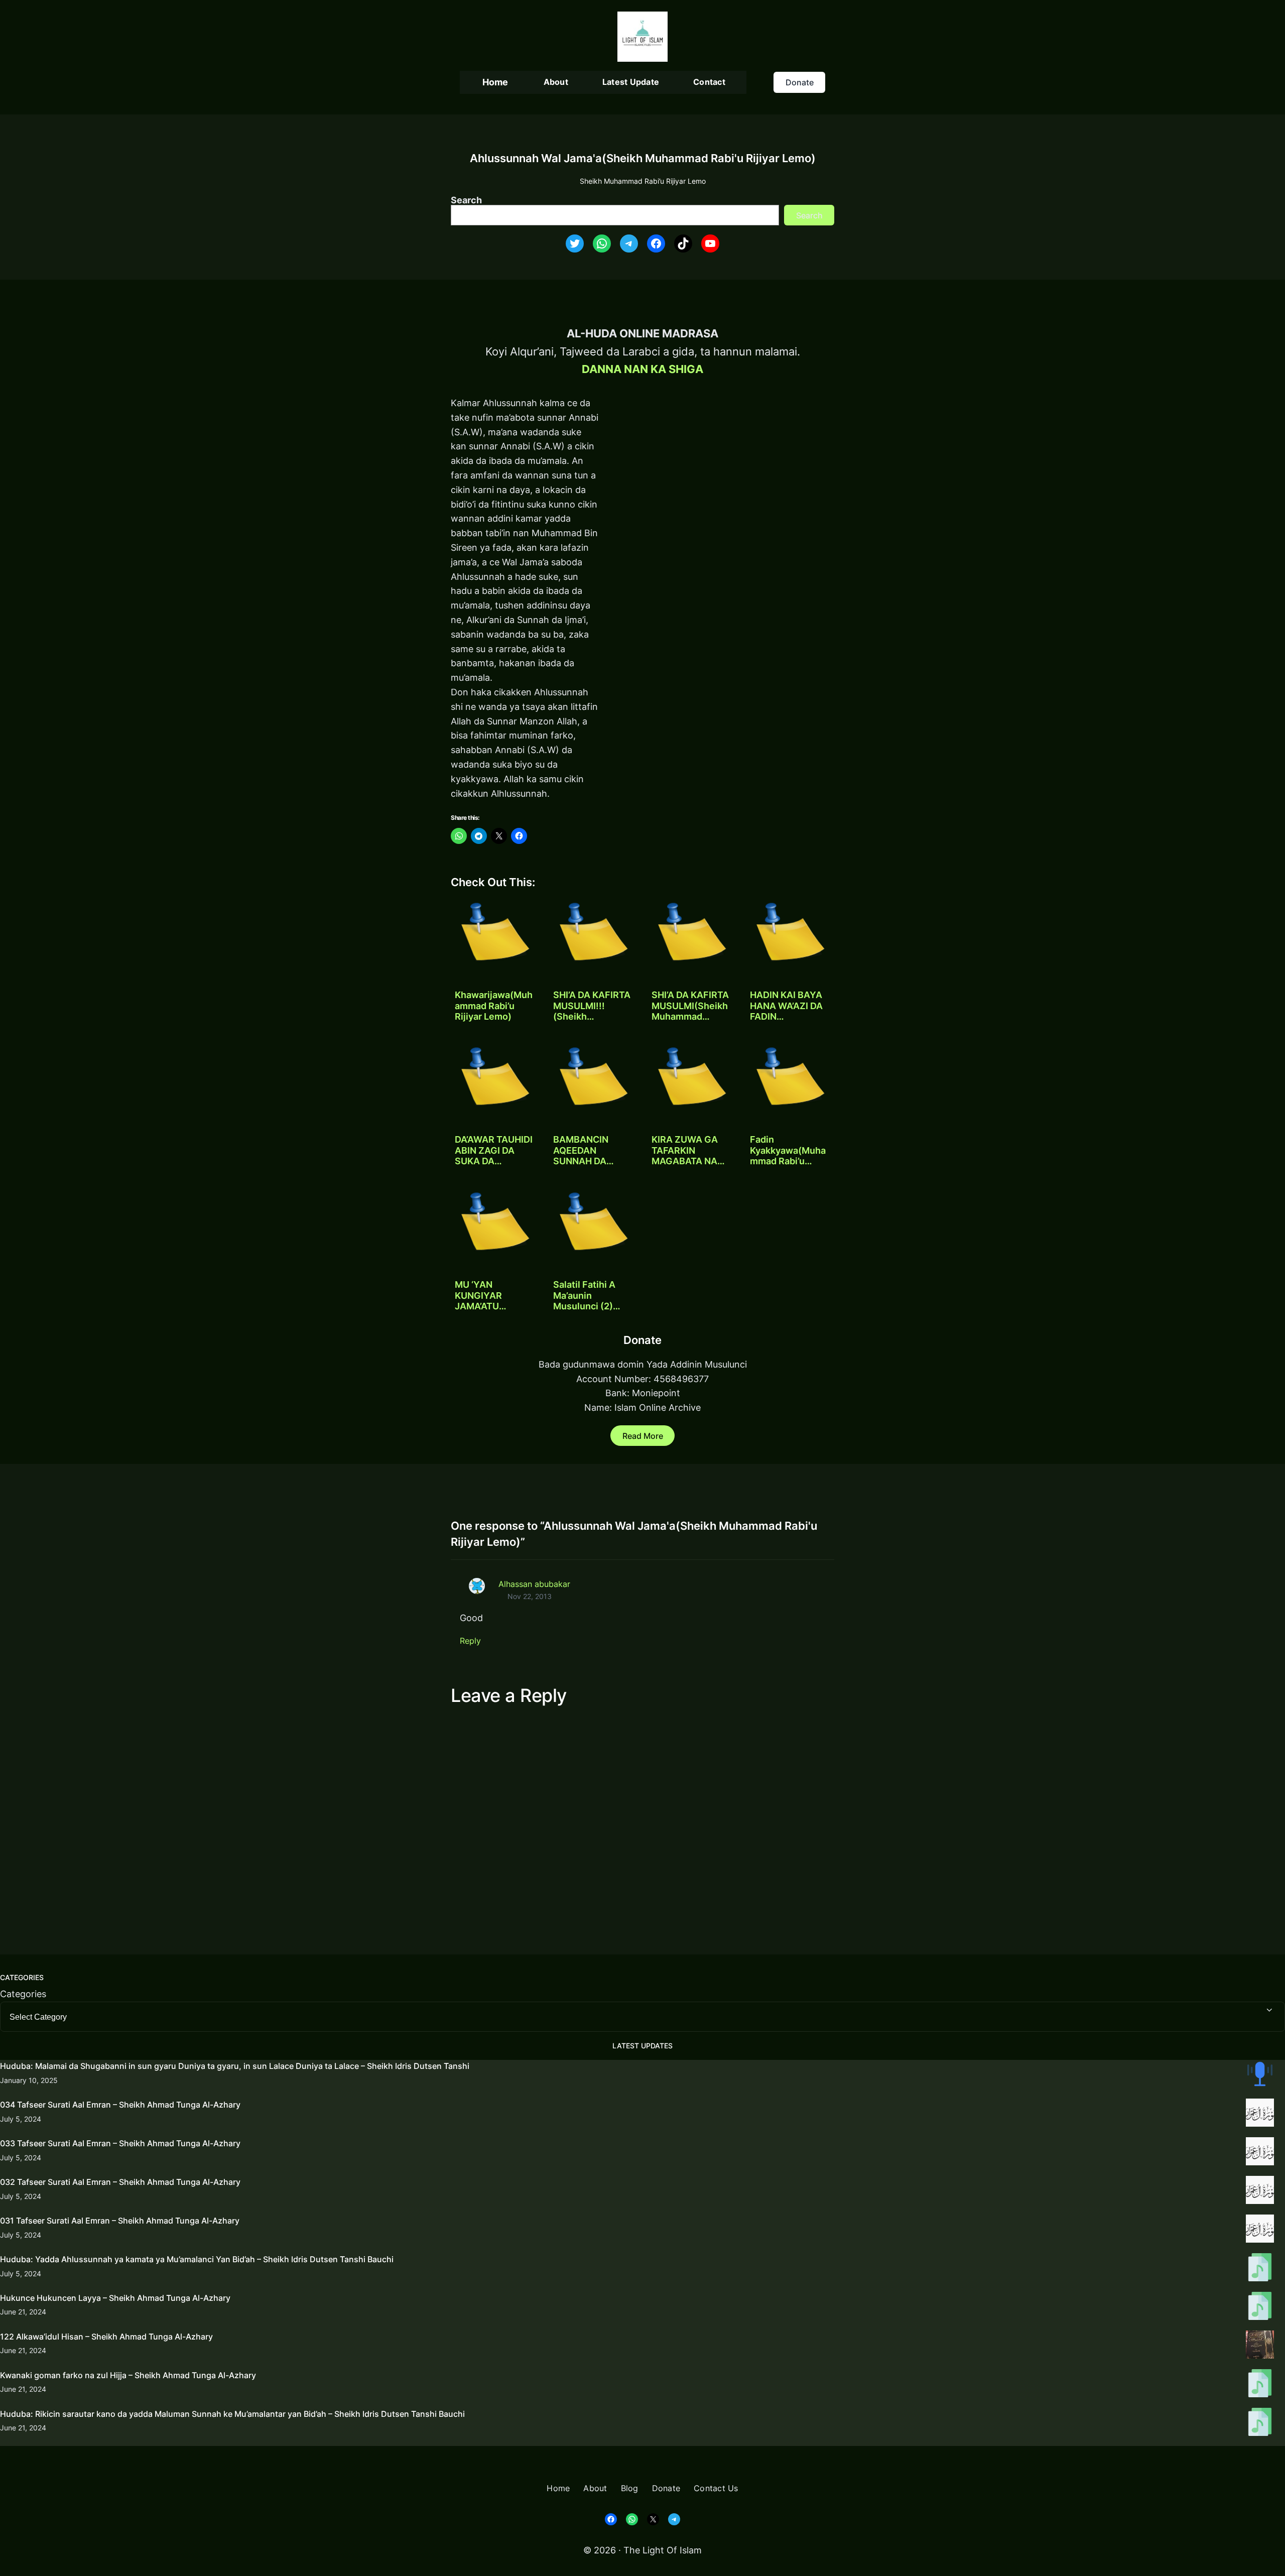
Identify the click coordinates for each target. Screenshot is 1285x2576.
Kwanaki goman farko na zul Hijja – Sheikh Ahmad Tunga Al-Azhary (128, 2375)
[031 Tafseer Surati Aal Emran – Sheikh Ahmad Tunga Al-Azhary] (1260, 2231)
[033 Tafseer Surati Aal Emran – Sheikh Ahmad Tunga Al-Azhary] (1260, 2153)
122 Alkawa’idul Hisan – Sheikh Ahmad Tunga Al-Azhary (106, 2337)
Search (466, 200)
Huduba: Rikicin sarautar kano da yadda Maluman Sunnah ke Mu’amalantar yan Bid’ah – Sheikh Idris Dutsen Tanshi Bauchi (232, 2414)
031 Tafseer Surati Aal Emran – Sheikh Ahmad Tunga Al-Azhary (120, 2221)
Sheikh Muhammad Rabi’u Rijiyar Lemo (643, 181)
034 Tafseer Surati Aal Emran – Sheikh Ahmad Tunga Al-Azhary (120, 2105)
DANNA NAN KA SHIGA (642, 369)
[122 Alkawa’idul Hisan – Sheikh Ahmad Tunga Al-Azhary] (1260, 2347)
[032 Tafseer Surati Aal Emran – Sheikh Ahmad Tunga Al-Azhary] (1260, 2192)
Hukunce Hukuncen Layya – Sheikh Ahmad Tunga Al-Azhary (115, 2298)
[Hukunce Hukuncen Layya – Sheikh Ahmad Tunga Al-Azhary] (1260, 2308)
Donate (800, 82)
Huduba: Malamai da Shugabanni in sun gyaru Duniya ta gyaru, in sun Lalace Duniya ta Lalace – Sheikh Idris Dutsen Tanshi (235, 2066)
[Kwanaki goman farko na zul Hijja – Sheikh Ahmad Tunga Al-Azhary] (1260, 2385)
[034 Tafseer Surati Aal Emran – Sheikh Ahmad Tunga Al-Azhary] (1260, 2115)
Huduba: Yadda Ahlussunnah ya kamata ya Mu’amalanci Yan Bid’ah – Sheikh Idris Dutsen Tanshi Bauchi (197, 2259)
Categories (23, 1994)
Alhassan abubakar (534, 1584)
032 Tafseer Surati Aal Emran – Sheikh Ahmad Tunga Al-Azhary (120, 2182)
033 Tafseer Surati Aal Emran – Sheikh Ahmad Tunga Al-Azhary (120, 2143)
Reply (470, 1641)
